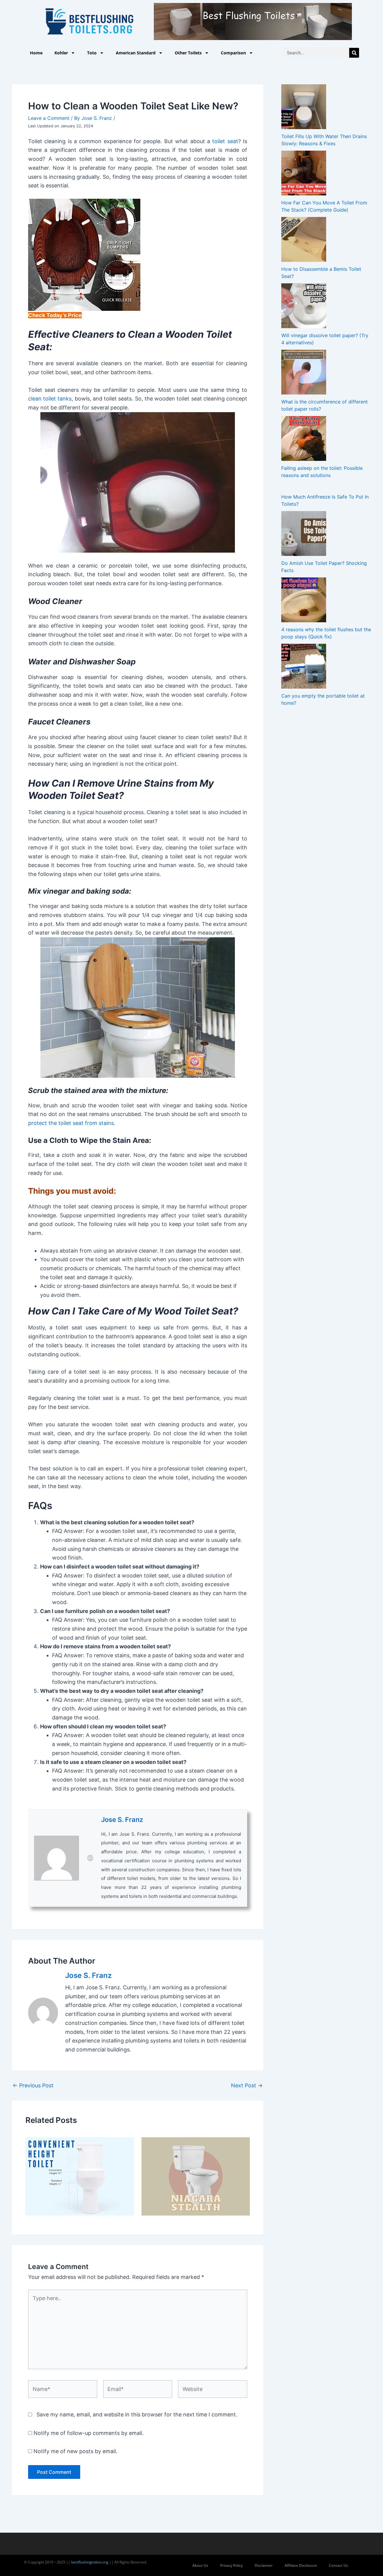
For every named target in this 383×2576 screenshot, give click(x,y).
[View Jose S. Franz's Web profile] (90, 1858)
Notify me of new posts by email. (75, 2451)
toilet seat (225, 141)
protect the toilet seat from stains (71, 1123)
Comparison (233, 53)
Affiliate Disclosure (301, 2565)
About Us (200, 2565)
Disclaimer (264, 2565)
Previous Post (33, 2086)
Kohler (61, 53)
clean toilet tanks (50, 399)
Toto (92, 53)
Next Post (247, 2086)
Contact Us (338, 2565)
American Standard (136, 53)
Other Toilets (188, 53)
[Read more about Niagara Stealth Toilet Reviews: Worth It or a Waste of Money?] (196, 2176)
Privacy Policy (231, 2565)
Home (36, 53)
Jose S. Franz (122, 1820)
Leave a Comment (49, 118)
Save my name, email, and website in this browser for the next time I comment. (137, 2414)
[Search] (354, 53)
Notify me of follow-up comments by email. (89, 2433)
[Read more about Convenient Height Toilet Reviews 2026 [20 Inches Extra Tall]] (80, 2176)
